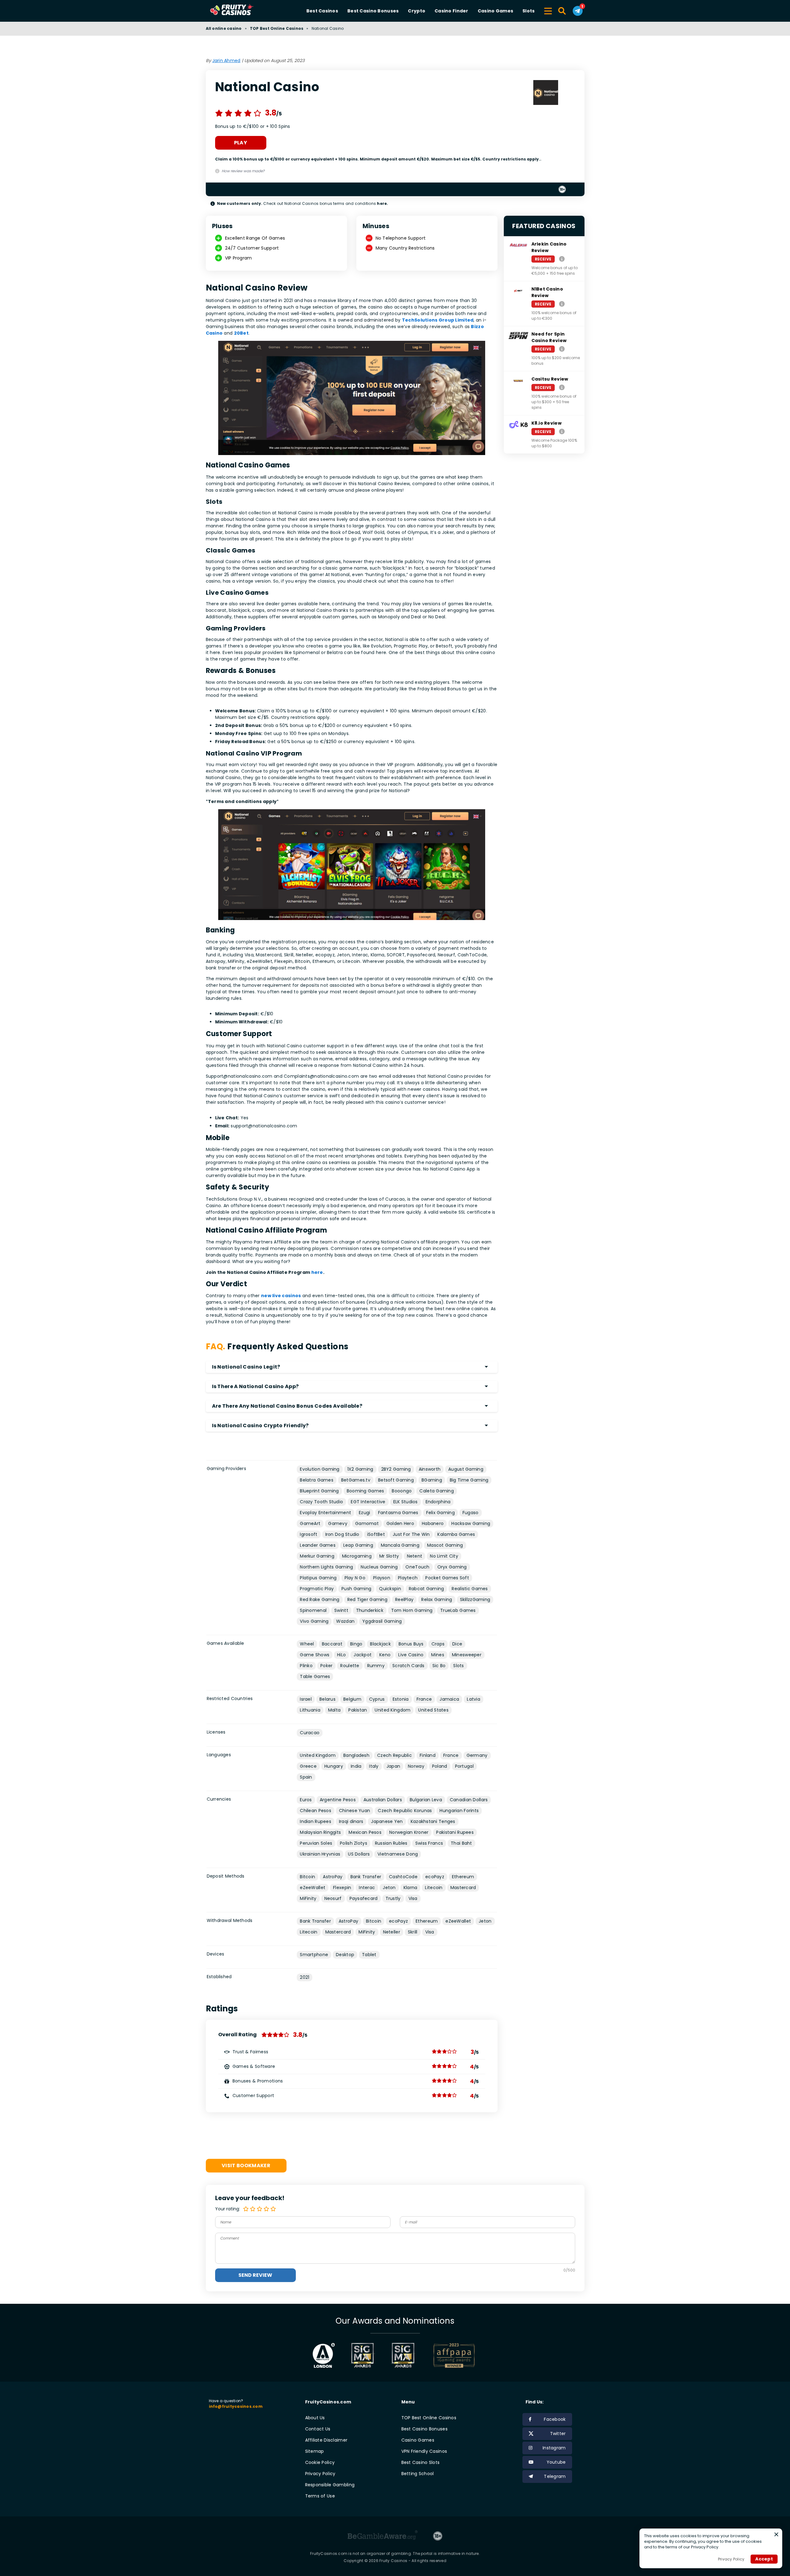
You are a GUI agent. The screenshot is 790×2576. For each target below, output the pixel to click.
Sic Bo (439, 1666)
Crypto (417, 11)
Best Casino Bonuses (373, 11)
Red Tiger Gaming (367, 1599)
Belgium (352, 1699)
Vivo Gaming (314, 1621)
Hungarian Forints (459, 1811)
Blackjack (380, 1644)
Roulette (350, 1666)
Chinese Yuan (354, 1811)
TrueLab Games (458, 1610)
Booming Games (366, 1491)
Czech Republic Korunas (405, 1811)
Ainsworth (430, 1469)
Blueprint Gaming (319, 1491)
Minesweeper (467, 1655)
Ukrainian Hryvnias (320, 1854)
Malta (334, 1710)
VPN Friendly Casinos (424, 2451)
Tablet (369, 1955)
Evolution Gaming (320, 1469)
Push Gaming (356, 1589)
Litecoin (434, 1888)
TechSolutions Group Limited (438, 320)
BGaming (432, 1480)
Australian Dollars (383, 1800)
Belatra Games (317, 1480)
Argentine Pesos (338, 1800)
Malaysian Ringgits (320, 1832)
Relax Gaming (437, 1599)
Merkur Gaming (317, 1556)
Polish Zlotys (354, 1843)
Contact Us (318, 2429)
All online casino (224, 28)
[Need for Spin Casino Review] (562, 349)
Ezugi (364, 1513)
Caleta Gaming (437, 1491)
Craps (438, 1644)
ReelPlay (404, 1599)
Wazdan (345, 1621)
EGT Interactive (368, 1502)
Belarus (327, 1699)
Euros (306, 1800)
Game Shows (315, 1655)
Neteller (392, 1932)
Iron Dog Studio (342, 1534)
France (424, 1699)
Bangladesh (356, 1755)
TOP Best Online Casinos (277, 28)
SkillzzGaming (475, 1599)
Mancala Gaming (400, 1545)
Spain (306, 1777)
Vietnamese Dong (398, 1854)
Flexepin (342, 1888)
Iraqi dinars (351, 1821)
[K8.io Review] (562, 431)
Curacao (310, 1733)
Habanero (433, 1523)
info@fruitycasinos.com (236, 2406)
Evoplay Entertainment (325, 1513)
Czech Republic (395, 1755)
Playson (382, 1578)
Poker (326, 1666)
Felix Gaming (440, 1513)
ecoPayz (435, 1877)
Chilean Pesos (316, 1811)
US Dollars (359, 1854)
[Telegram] (578, 11)
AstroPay (333, 1877)
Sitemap (315, 2451)
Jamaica (449, 1699)
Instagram (554, 2448)
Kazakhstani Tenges (433, 1821)
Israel (306, 1699)
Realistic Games (470, 1589)
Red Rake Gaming (320, 1599)
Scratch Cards (409, 1666)
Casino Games (495, 11)
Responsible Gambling (330, 2485)
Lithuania (310, 1710)
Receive (543, 259)
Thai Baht (461, 1843)
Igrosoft (309, 1534)
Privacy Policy (320, 2474)
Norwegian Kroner (409, 1832)
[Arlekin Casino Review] (562, 259)
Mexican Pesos (365, 1832)
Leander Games (318, 1545)
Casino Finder (451, 11)
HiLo (341, 1655)
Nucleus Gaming (379, 1567)
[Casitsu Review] (562, 387)
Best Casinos (322, 11)
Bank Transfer (366, 1877)
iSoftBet (376, 1534)
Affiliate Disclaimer (326, 2440)
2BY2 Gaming (396, 1469)
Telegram (555, 2476)
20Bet (241, 333)
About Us (315, 2418)
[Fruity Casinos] (242, 11)
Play (241, 143)
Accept (764, 2559)
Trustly (393, 1898)
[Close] (776, 2534)
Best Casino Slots (421, 2462)
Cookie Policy (320, 2462)
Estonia (401, 1699)
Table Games (315, 1676)
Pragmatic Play (317, 1589)
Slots (528, 11)
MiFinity (308, 1898)
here (317, 1272)
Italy (374, 1766)
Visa (413, 1898)
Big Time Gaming (469, 1480)
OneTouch (417, 1567)
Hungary (334, 1766)
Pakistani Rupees (455, 1832)
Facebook (555, 2419)
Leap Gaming (358, 1545)
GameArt (310, 1523)
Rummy (376, 1666)
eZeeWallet (313, 1888)
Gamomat (367, 1523)
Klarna (411, 1888)
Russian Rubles (391, 1843)
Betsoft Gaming (396, 1480)
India (356, 1766)
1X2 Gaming (360, 1469)
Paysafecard (364, 1898)
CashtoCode (403, 1877)
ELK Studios (406, 1502)
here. (382, 203)
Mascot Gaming (445, 1545)
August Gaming (466, 1469)
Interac (367, 1888)
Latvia (474, 1699)
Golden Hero (400, 1523)
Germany (477, 1755)
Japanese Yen (387, 1821)
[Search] (562, 11)
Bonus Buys (411, 1644)
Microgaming (357, 1556)
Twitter (558, 2434)
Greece (308, 1766)
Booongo (402, 1491)
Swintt (341, 1610)
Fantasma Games (398, 1513)
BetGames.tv (356, 1480)
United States (433, 1710)
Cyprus (377, 1699)
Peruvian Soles (316, 1843)
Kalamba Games (456, 1534)
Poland (440, 1766)
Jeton (389, 1888)
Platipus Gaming (318, 1578)
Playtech (408, 1578)
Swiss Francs (429, 1843)
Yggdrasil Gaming (382, 1621)
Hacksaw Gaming (471, 1523)
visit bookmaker (246, 2165)
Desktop (345, 1955)
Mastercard (463, 1888)
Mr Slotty (389, 1556)
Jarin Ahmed (226, 61)
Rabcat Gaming (427, 1589)
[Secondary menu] (548, 10)
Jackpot (363, 1655)
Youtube (556, 2462)
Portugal (464, 1766)
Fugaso (471, 1513)
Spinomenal (313, 1610)
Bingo (356, 1644)
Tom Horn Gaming (412, 1610)
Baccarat (332, 1644)
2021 (305, 1977)
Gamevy (338, 1523)
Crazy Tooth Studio (321, 1502)
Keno (385, 1655)
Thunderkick (370, 1610)
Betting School (418, 2474)
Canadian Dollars (469, 1800)
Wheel (307, 1644)
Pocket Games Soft (447, 1578)
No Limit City (444, 1556)
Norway (416, 1766)
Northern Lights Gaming (326, 1567)
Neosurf (333, 1898)
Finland (428, 1755)
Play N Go (355, 1578)
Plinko (306, 1666)
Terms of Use (320, 2496)
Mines (438, 1655)
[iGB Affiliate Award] (324, 2355)
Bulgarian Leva (426, 1800)
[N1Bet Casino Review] (562, 304)
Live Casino (411, 1655)
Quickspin (390, 1589)
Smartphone (314, 1955)
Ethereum (463, 1877)
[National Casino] (546, 93)
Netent (415, 1556)
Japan (393, 1766)
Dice (457, 1644)
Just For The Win (411, 1534)
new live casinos (281, 1296)
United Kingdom (393, 1710)
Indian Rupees (316, 1821)
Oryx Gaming (452, 1567)
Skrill (413, 1932)
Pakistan (358, 1710)
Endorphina (438, 1502)
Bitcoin (307, 1877)
